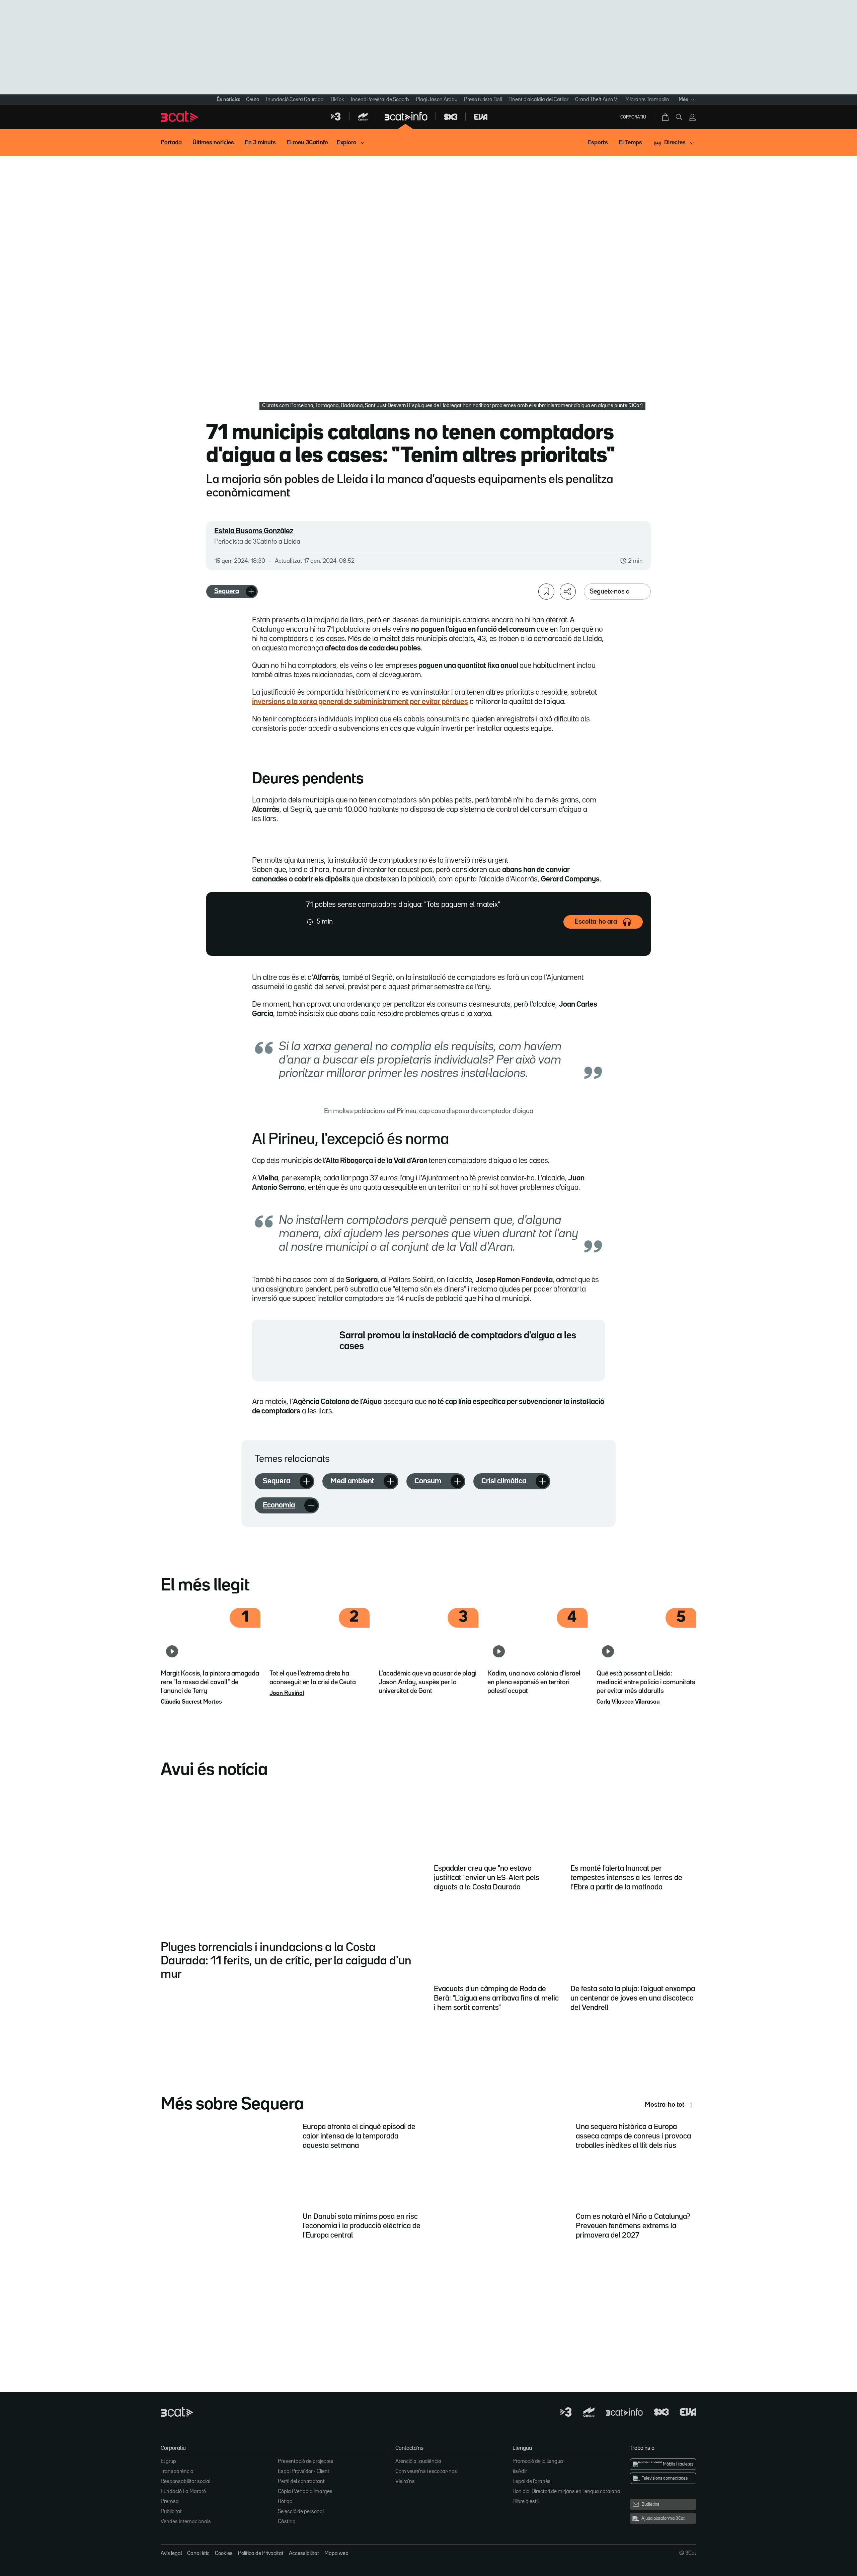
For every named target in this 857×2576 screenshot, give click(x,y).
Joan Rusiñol (287, 1693)
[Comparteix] (568, 592)
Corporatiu (633, 117)
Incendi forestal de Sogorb (380, 100)
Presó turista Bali (483, 100)
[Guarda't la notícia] (546, 592)
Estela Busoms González (254, 531)
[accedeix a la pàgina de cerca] (679, 117)
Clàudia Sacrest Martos (191, 1702)
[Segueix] (251, 592)
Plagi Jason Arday (437, 100)
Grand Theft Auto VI (597, 100)
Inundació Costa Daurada (295, 100)
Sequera (227, 591)
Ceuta (253, 100)
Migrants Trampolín (647, 100)
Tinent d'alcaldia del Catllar (538, 100)
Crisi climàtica (504, 1481)
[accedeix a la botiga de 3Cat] (666, 117)
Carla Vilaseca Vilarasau (628, 1702)
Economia (279, 1505)
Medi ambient (352, 1481)
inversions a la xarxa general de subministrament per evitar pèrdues (360, 702)
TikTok (337, 100)
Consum (428, 1481)
